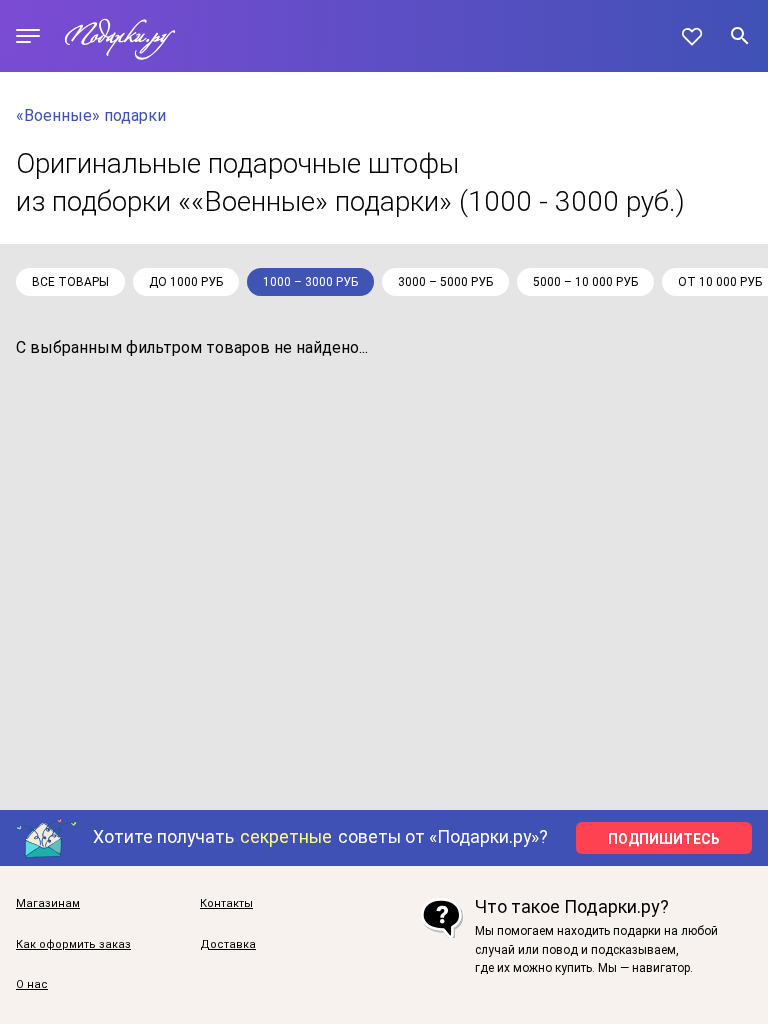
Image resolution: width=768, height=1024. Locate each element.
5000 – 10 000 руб (585, 282)
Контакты (226, 904)
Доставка (228, 945)
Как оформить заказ (73, 945)
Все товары (70, 282)
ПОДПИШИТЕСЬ (664, 839)
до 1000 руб (186, 282)
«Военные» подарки (91, 115)
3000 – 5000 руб (445, 282)
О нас (32, 985)
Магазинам (48, 904)
